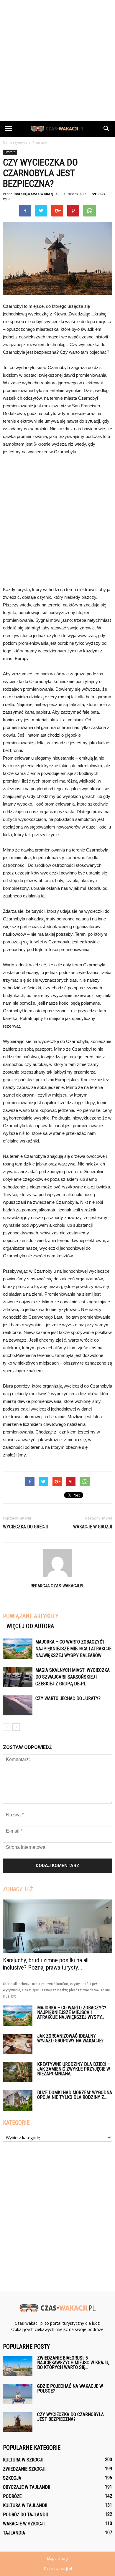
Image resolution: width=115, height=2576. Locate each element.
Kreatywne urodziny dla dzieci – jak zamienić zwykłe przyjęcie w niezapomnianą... (74, 2069)
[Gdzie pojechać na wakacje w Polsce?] (18, 2394)
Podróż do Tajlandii (25, 2515)
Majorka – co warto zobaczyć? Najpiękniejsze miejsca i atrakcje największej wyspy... (72, 2012)
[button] (107, 129)
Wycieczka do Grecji (25, 1527)
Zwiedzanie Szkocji (24, 2469)
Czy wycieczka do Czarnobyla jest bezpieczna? (70, 2417)
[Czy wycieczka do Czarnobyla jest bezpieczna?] (18, 2422)
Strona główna (15, 143)
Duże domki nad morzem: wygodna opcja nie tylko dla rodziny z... (75, 2095)
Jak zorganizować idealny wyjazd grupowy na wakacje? (70, 2038)
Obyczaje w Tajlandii (27, 2487)
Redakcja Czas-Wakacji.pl (36, 194)
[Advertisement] (57, 60)
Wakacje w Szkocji (24, 2524)
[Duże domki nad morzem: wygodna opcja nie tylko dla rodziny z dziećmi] (18, 2100)
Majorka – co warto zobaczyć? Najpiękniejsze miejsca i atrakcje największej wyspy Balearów (73, 1649)
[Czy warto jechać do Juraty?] (18, 1705)
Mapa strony (58, 2558)
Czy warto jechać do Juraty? (68, 1698)
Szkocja (12, 2478)
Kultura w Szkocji (23, 2460)
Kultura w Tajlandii (25, 2505)
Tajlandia (14, 2533)
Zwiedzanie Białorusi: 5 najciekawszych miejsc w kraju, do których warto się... (73, 2363)
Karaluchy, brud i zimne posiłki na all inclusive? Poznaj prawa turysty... (46, 1964)
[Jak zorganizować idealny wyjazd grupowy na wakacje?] (18, 2044)
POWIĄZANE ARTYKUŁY (31, 1616)
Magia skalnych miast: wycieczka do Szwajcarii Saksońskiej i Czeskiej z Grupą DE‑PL (73, 1677)
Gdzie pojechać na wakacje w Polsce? (70, 2389)
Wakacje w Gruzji (93, 1527)
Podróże (10, 152)
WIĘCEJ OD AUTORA (30, 1626)
